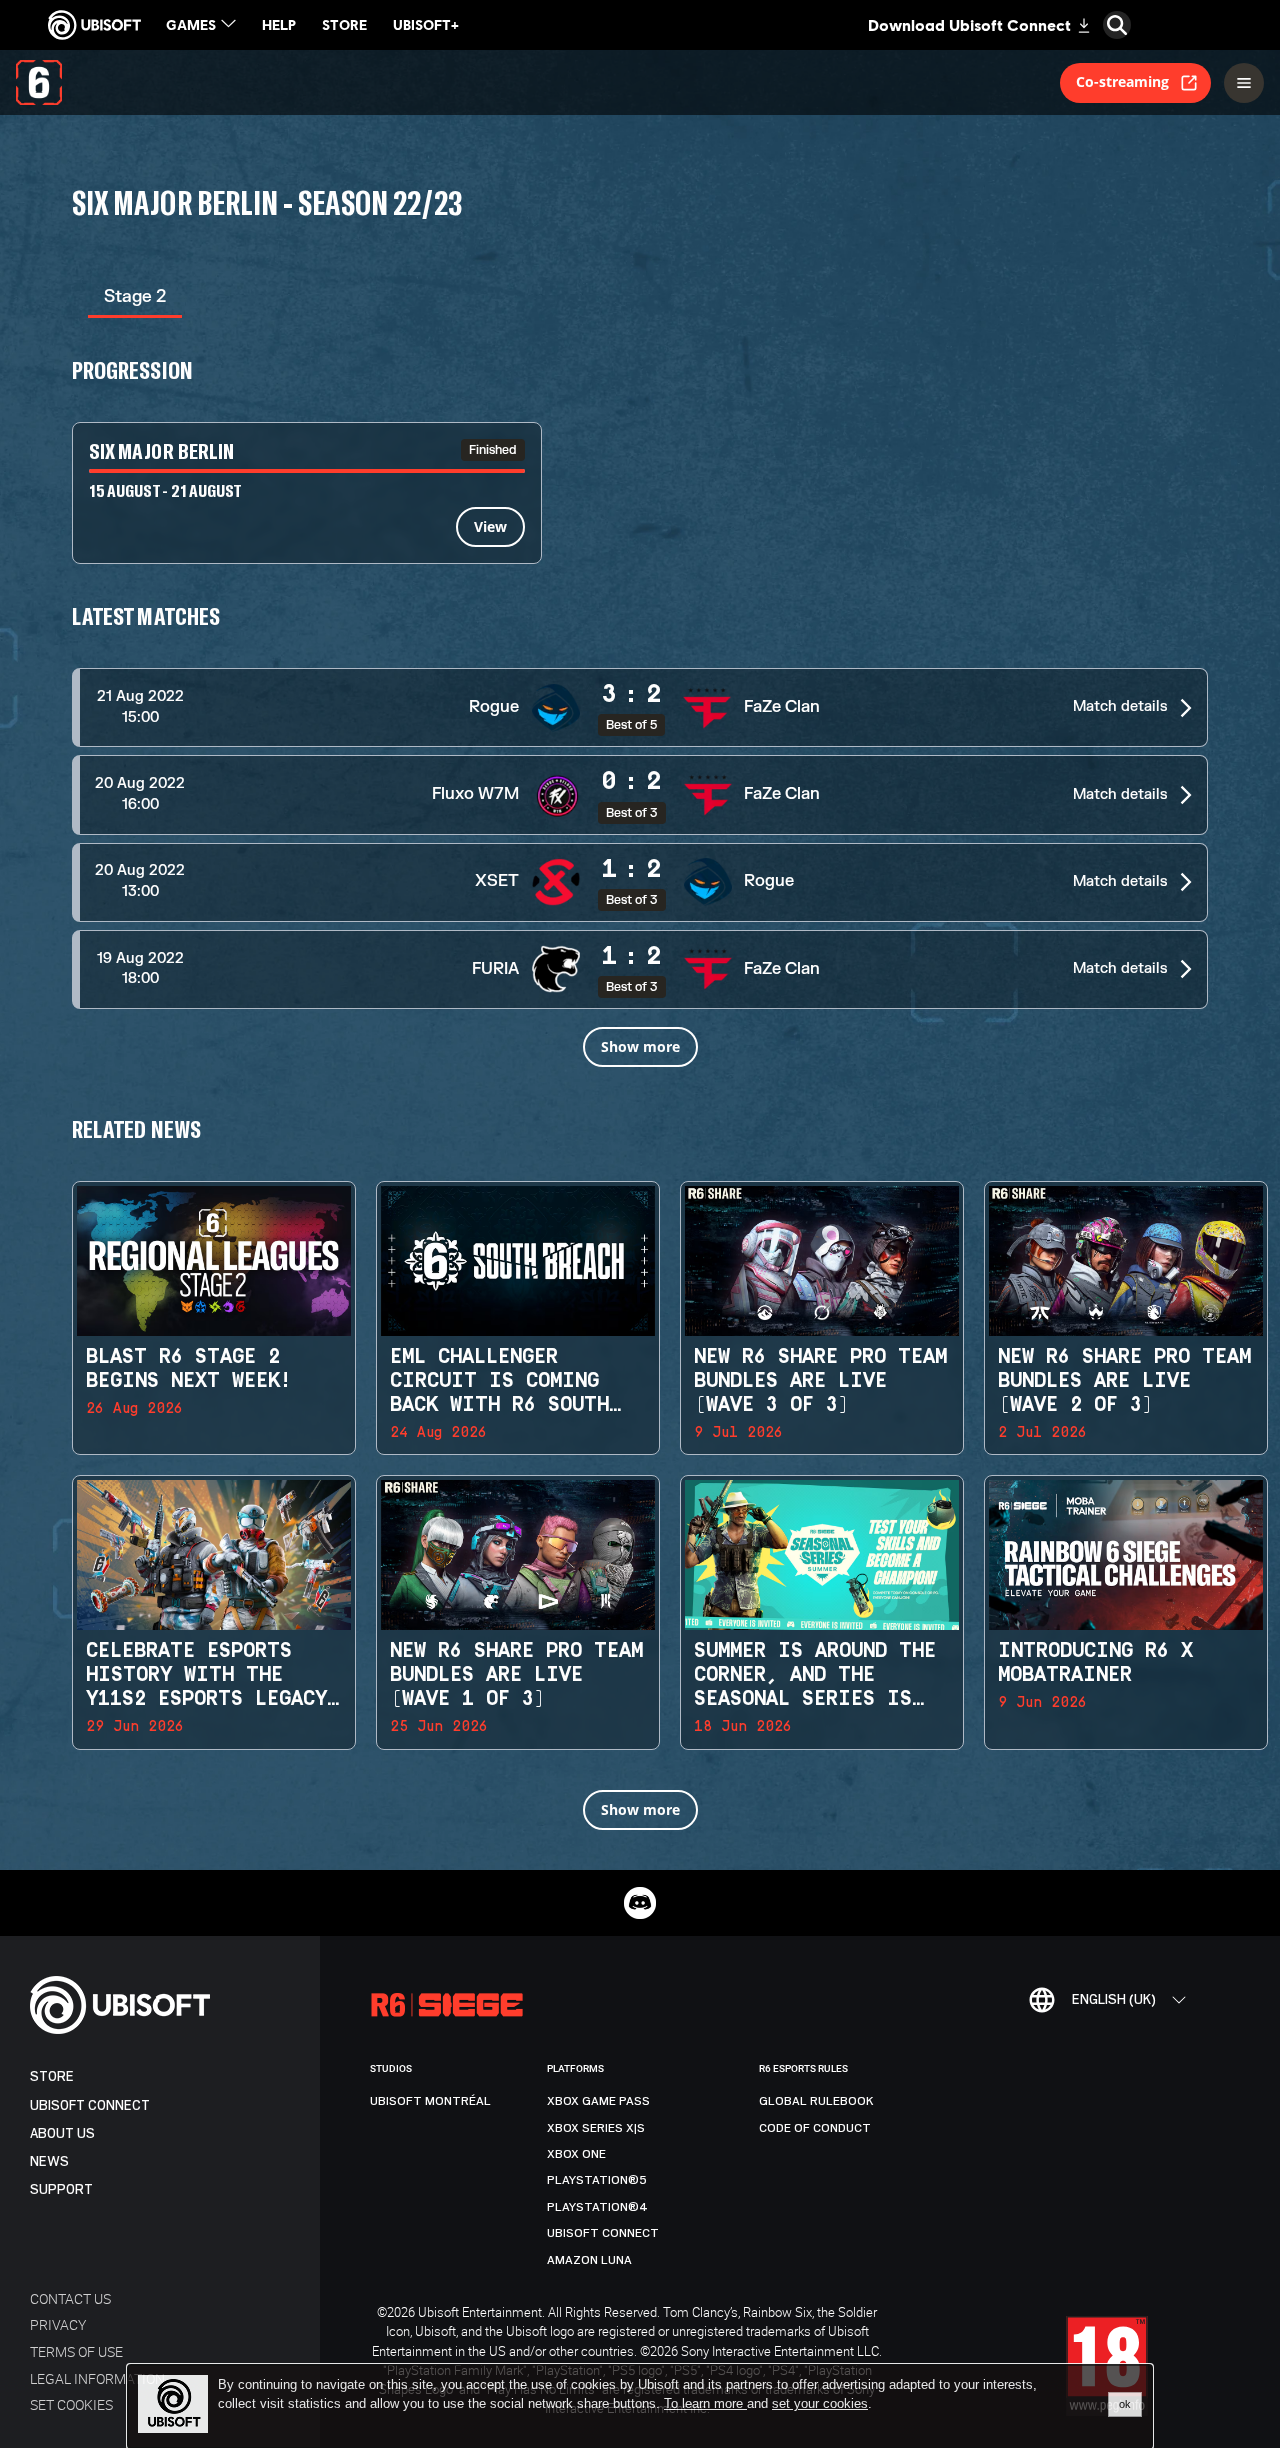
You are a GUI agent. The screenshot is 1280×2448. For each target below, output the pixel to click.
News (49, 2161)
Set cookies (71, 2404)
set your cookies (820, 2404)
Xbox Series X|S (596, 2128)
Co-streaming (1122, 81)
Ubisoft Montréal (430, 2101)
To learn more (705, 2403)
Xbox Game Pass (598, 2101)
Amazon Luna (589, 2260)
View (490, 526)
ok (1125, 2404)
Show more (640, 1046)
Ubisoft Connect (90, 2105)
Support (61, 2189)
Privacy (58, 2324)
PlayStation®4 (597, 2207)
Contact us (70, 2298)
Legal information (97, 2378)
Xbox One (576, 2154)
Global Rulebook (816, 2101)
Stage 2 (135, 296)
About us (62, 2133)
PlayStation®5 (597, 2180)
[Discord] (640, 1903)
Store (52, 2076)
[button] (640, 707)
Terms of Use (76, 2351)
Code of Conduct (815, 2128)
